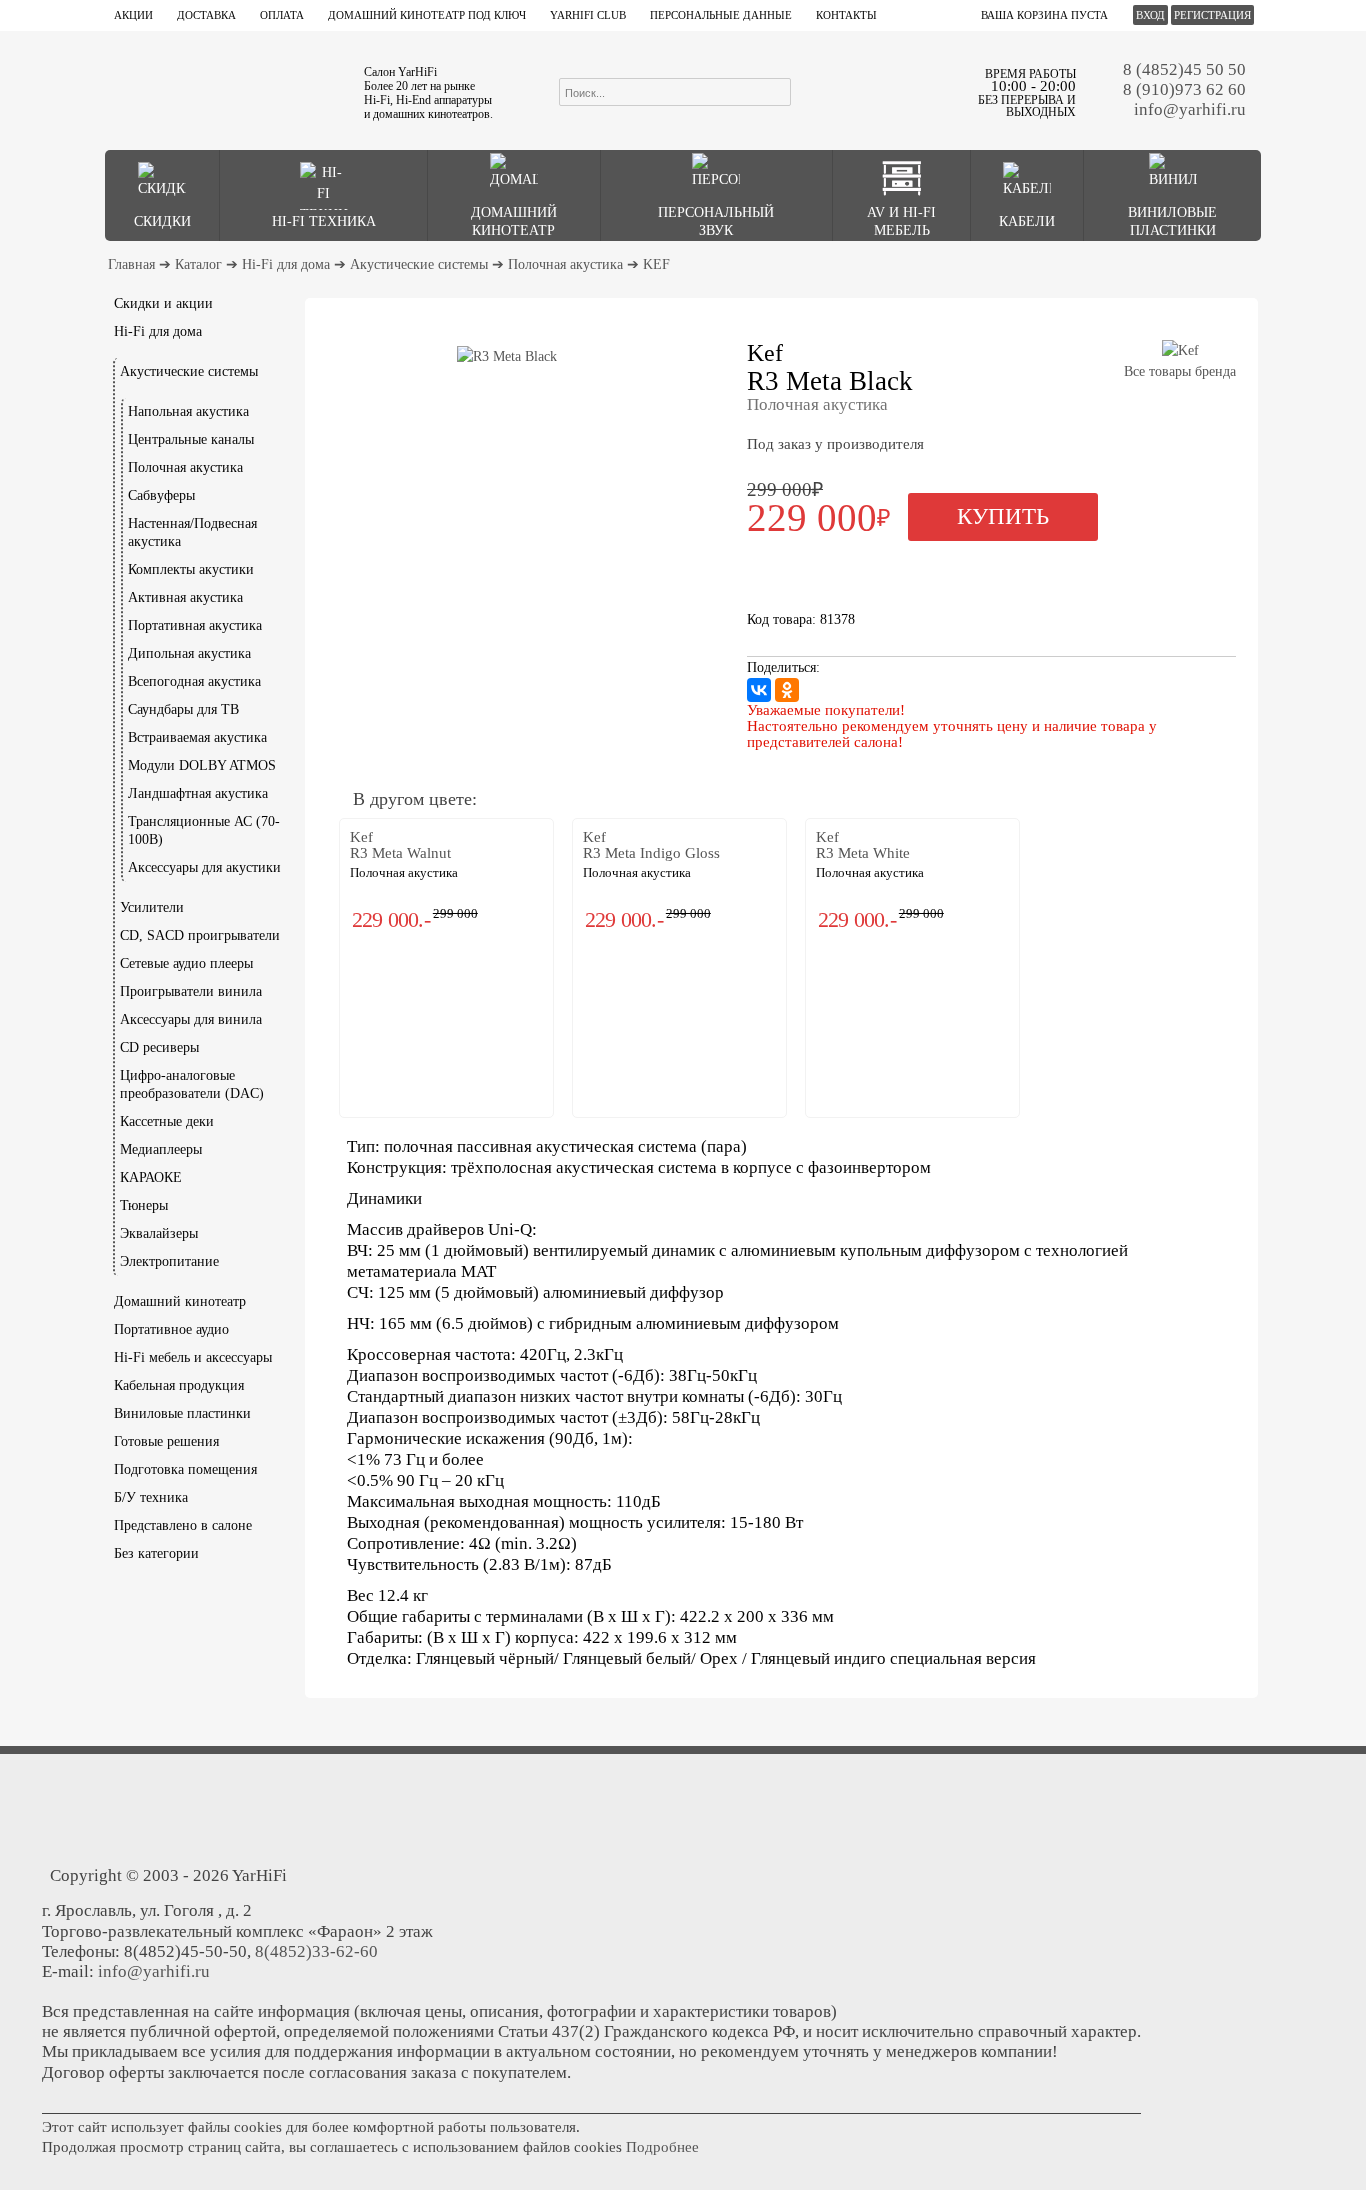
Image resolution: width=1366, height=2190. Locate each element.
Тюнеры (144, 1205)
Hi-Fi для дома (286, 264)
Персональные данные (721, 15)
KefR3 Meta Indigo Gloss (651, 845)
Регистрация (1212, 15)
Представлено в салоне (183, 1525)
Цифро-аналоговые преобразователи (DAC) (192, 1084)
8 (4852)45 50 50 (1184, 69)
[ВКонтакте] (759, 690)
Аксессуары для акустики (204, 867)
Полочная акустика (565, 264)
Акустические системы (419, 264)
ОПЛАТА (282, 15)
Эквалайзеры (159, 1233)
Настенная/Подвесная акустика (192, 532)
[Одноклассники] (787, 690)
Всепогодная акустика (194, 681)
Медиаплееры (161, 1149)
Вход (1150, 15)
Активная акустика (185, 597)
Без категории (156, 1553)
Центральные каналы (191, 439)
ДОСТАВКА (206, 15)
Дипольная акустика (189, 653)
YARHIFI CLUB (588, 15)
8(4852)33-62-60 (316, 1951)
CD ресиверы (159, 1047)
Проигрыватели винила (191, 991)
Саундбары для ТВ (183, 709)
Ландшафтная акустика (198, 793)
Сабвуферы (161, 495)
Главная (131, 264)
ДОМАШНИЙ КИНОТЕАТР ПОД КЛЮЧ (427, 15)
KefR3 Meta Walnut (400, 845)
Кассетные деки (167, 1121)
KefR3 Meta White (863, 845)
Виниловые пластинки (182, 1413)
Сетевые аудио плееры (186, 963)
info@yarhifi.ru (1190, 109)
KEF (656, 264)
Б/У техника (151, 1497)
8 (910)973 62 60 (1184, 89)
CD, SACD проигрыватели (200, 935)
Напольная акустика (188, 411)
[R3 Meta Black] (507, 356)
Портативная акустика (195, 625)
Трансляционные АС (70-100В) (204, 830)
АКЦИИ (133, 15)
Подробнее (662, 2147)
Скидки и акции (163, 303)
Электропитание (169, 1261)
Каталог (198, 264)
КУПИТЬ (1003, 516)
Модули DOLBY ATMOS (202, 765)
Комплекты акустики (191, 569)
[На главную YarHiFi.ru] (224, 90)
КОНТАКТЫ (846, 15)
